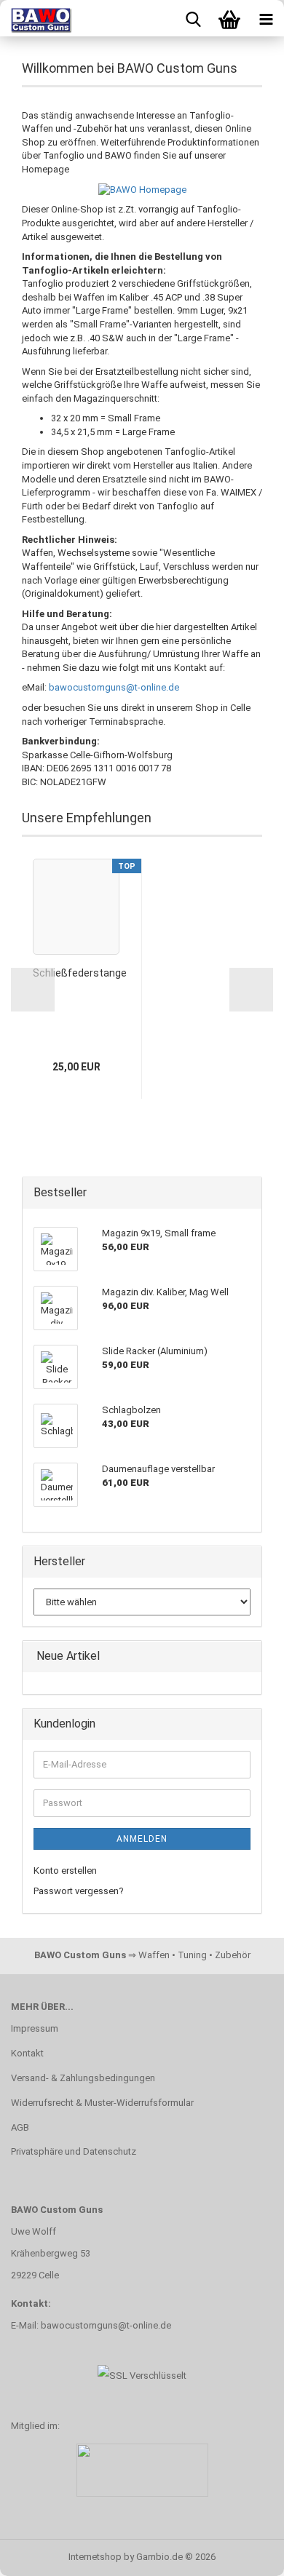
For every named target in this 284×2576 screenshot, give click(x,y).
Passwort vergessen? (79, 1891)
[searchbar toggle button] (193, 18)
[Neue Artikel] (246, 1657)
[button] (33, 990)
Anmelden (142, 1839)
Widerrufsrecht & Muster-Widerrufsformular (102, 2103)
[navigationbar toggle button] (266, 18)
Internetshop (95, 2557)
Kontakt (27, 2053)
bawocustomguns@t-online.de (114, 687)
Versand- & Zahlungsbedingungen (83, 2078)
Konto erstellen (65, 1871)
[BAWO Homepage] (142, 190)
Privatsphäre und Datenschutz (74, 2151)
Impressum (35, 2028)
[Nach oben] (244, 2554)
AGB (20, 2127)
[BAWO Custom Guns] (36, 18)
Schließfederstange (80, 973)
